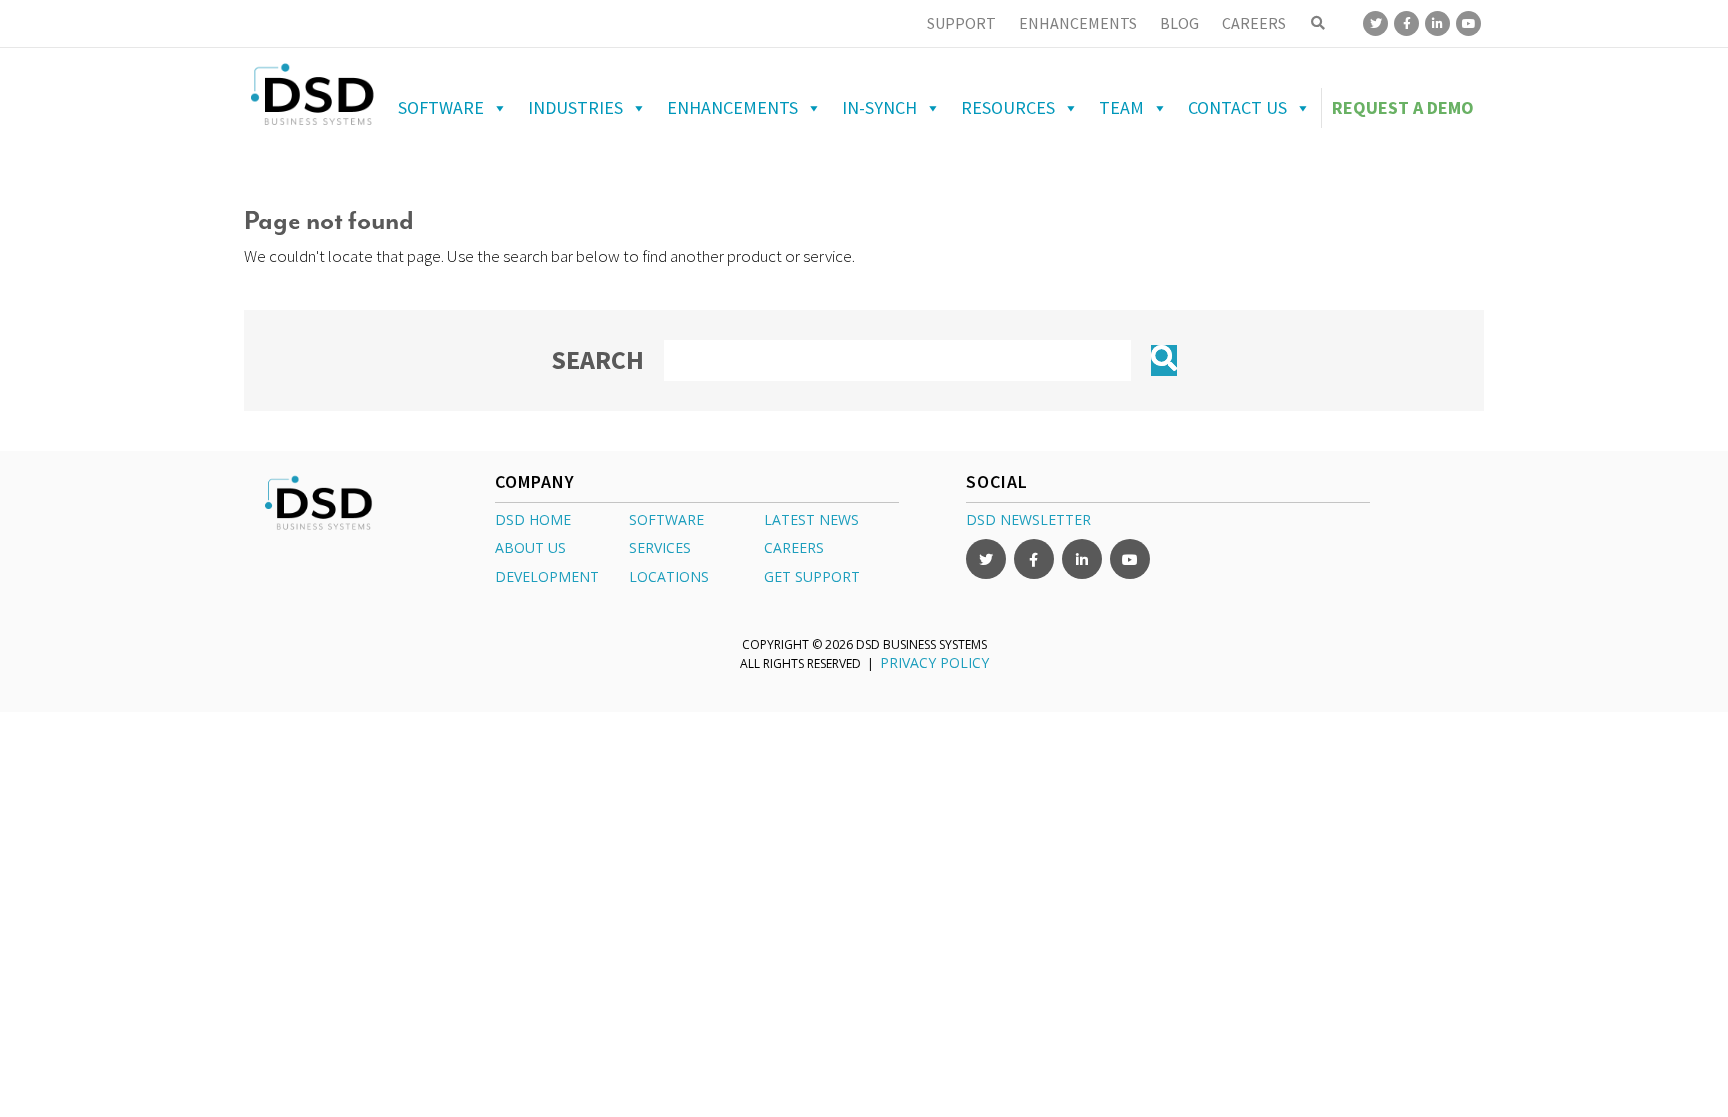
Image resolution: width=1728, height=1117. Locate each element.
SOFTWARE (666, 519)
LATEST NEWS (811, 519)
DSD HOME (533, 519)
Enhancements (1078, 23)
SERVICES (660, 547)
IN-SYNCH (879, 107)
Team (1121, 107)
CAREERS (794, 547)
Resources (1008, 107)
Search (597, 360)
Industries (575, 107)
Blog (1179, 23)
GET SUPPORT (812, 576)
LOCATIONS (669, 576)
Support (961, 23)
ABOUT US (530, 547)
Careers (1254, 23)
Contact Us (1237, 107)
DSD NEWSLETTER (1028, 519)
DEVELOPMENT (547, 576)
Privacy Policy (934, 662)
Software (441, 107)
